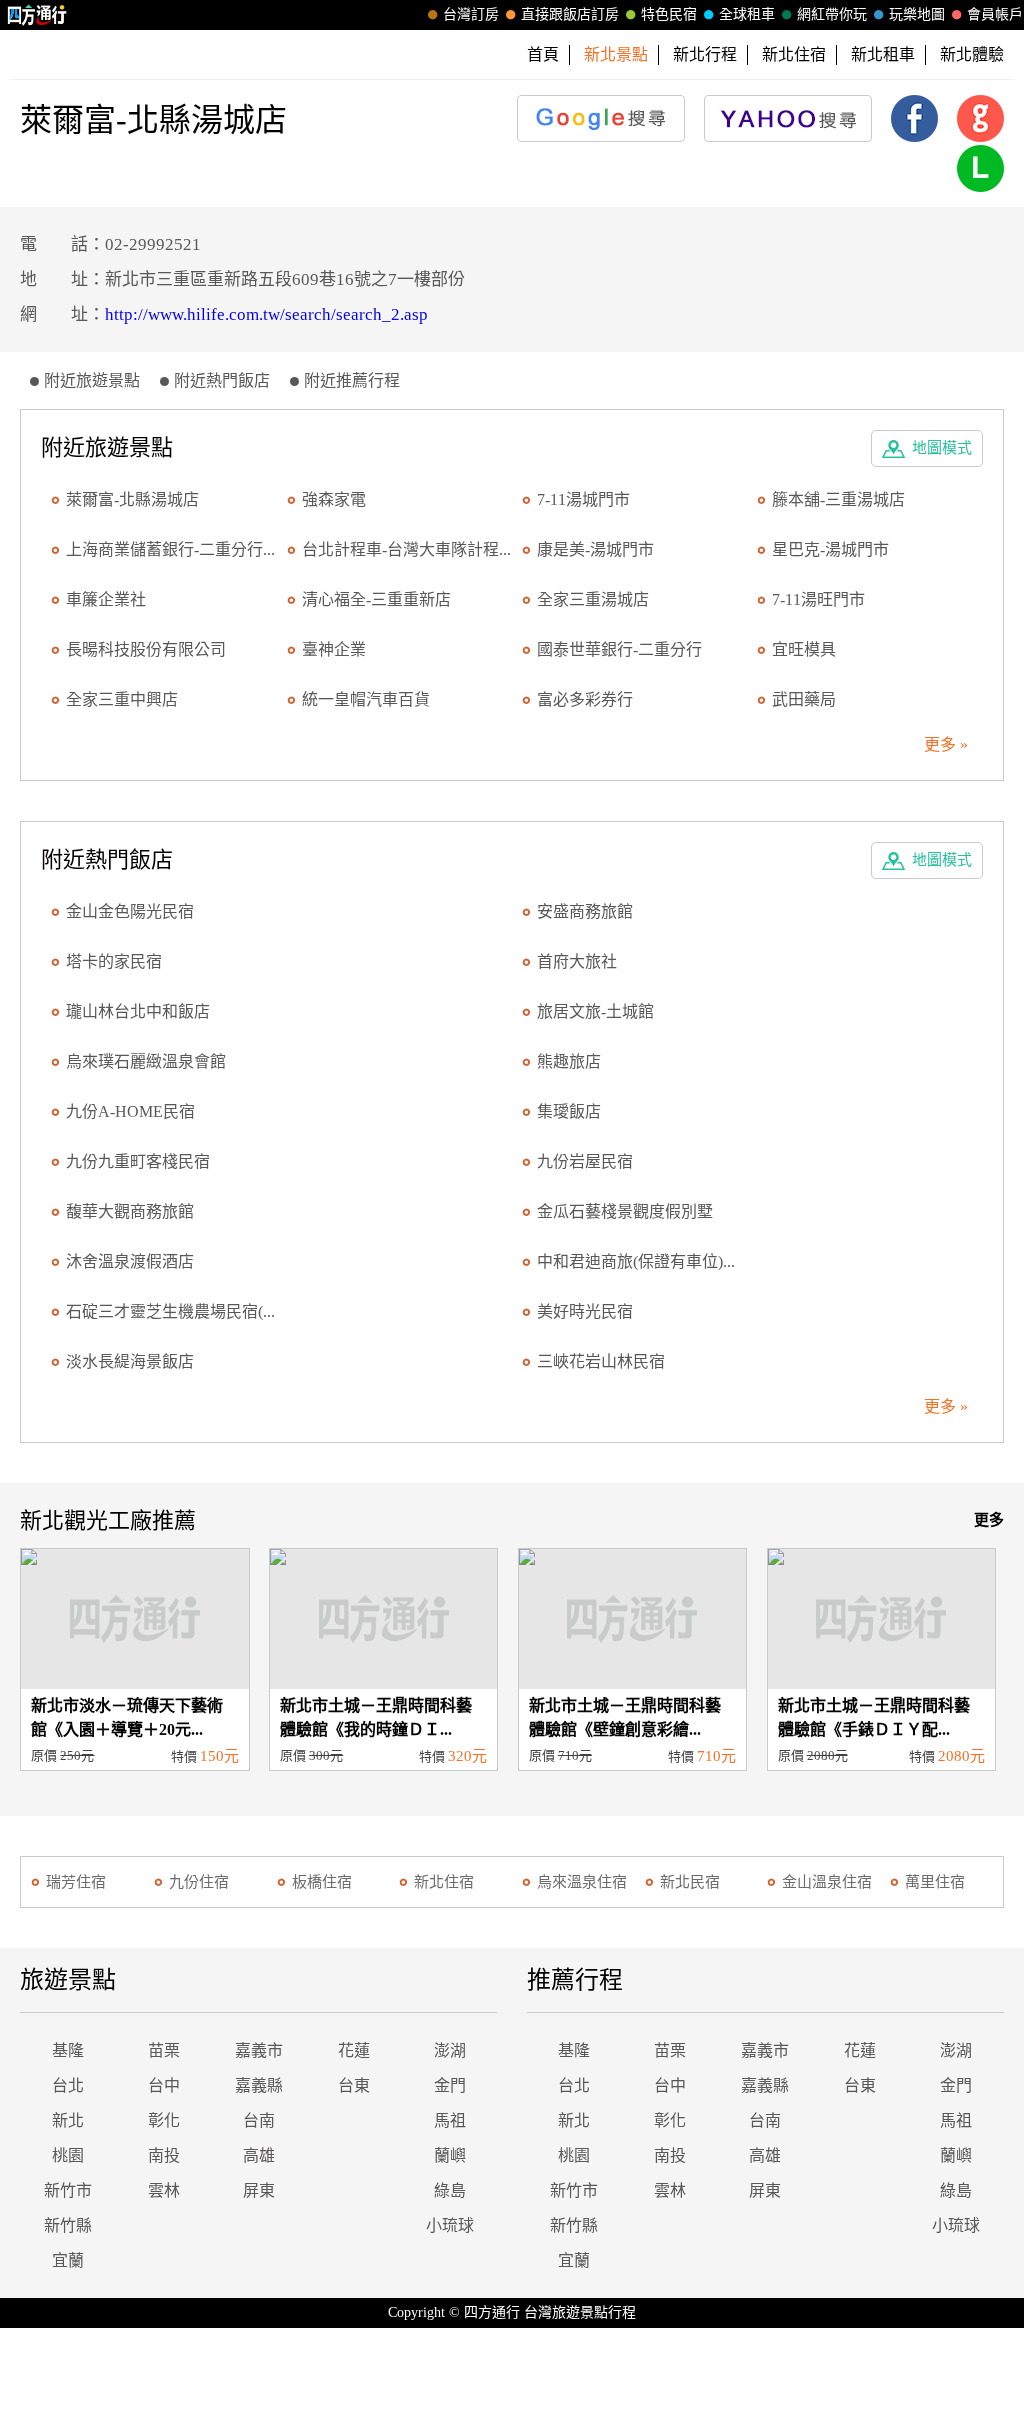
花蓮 (354, 2050)
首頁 (543, 54)
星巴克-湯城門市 (830, 549)
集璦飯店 (569, 1111)
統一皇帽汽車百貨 (366, 699)
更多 (989, 1520)
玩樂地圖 (917, 14)
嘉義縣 (259, 2085)
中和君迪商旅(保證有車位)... (636, 1261)
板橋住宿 (322, 1882)
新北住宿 (794, 54)
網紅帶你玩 (832, 14)
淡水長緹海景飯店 (130, 1361)
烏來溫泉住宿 (582, 1882)
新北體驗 (972, 54)
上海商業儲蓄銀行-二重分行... (170, 549)
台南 (259, 2120)
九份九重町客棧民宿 (138, 1161)
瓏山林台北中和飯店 (138, 1011)
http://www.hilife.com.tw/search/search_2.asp (266, 314)
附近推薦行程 (352, 380)
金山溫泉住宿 (827, 1882)
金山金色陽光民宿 (130, 911)
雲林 (164, 2190)
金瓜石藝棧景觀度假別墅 (625, 1211)
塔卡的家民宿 (114, 961)
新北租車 (883, 54)
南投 (164, 2155)
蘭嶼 (450, 2155)
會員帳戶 (995, 14)
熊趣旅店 (569, 1061)
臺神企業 (334, 649)
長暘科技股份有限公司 (146, 649)
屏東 (259, 2190)
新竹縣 (68, 2225)
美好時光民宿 (585, 1311)
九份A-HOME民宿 (130, 1111)
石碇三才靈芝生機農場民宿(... (170, 1311)
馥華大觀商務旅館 (130, 1211)
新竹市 (68, 2190)
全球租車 (747, 14)
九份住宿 (199, 1882)
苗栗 (164, 2050)
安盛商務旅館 (585, 911)
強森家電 (334, 499)
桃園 (68, 2155)
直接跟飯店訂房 (570, 14)
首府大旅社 (577, 961)
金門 (450, 2085)
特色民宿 (669, 14)
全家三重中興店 (122, 699)
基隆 (68, 2050)
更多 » (946, 744)
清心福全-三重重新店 (376, 599)
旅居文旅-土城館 (595, 1011)
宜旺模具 (804, 649)
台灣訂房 (471, 14)
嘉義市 (259, 2050)
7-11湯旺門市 (818, 599)
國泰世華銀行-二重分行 (619, 649)
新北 (68, 2120)
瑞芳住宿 (76, 1882)
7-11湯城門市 (583, 499)
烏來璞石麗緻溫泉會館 (146, 1061)
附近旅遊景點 (92, 380)
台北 (68, 2085)
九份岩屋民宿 (585, 1161)
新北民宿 (690, 1882)
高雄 (259, 2155)
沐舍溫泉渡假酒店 (130, 1261)
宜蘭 (68, 2260)
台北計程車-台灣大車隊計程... (406, 549)
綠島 (450, 2190)
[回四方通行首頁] (37, 15)
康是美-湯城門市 (595, 549)
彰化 (164, 2120)
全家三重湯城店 (593, 599)
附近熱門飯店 (222, 380)
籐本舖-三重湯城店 (838, 499)
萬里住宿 (935, 1882)
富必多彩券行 (585, 699)
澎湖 (450, 2050)
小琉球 (450, 2225)
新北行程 (705, 54)
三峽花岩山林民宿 (601, 1361)
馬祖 (450, 2120)
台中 (164, 2085)
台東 (354, 2085)
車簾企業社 (106, 599)
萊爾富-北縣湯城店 (132, 499)
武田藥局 (804, 699)
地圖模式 (942, 448)
